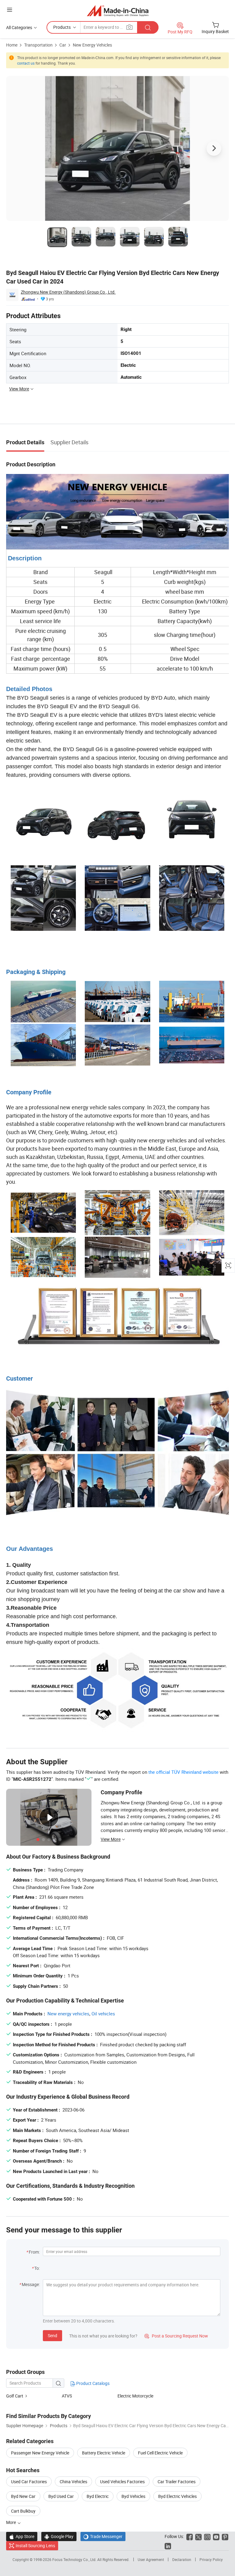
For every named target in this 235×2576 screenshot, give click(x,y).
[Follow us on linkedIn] (168, 2546)
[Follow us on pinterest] (225, 2536)
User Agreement (151, 2559)
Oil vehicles (103, 2014)
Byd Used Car (61, 2496)
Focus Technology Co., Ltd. (75, 2559)
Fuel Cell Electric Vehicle (160, 2453)
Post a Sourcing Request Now (176, 2336)
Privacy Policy (211, 2559)
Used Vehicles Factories (122, 2482)
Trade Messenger (103, 2536)
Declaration (182, 2559)
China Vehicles (73, 2482)
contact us (26, 63)
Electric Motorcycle (135, 2396)
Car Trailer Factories (177, 2482)
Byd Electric (98, 2496)
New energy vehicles (68, 2014)
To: (37, 2268)
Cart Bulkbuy (23, 2511)
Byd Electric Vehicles (177, 2496)
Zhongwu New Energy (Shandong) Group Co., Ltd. (68, 292)
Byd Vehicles (133, 2496)
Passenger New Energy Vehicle (40, 2453)
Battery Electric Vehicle (104, 2453)
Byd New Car (23, 2496)
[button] (9, 10)
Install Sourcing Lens (35, 2546)
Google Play (59, 2536)
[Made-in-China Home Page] (118, 11)
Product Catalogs (92, 2383)
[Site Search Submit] (148, 27)
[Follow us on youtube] (216, 2536)
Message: (31, 2284)
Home (12, 45)
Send (52, 2335)
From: (34, 2252)
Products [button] (62, 27)
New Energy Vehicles (92, 45)
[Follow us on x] (198, 2536)
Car (63, 45)
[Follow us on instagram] (207, 2536)
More (11, 2522)
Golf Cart (15, 2396)
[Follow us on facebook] (190, 2536)
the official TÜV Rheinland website (183, 1772)
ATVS (67, 2396)
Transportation (38, 45)
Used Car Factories (29, 2482)
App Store (22, 2536)
